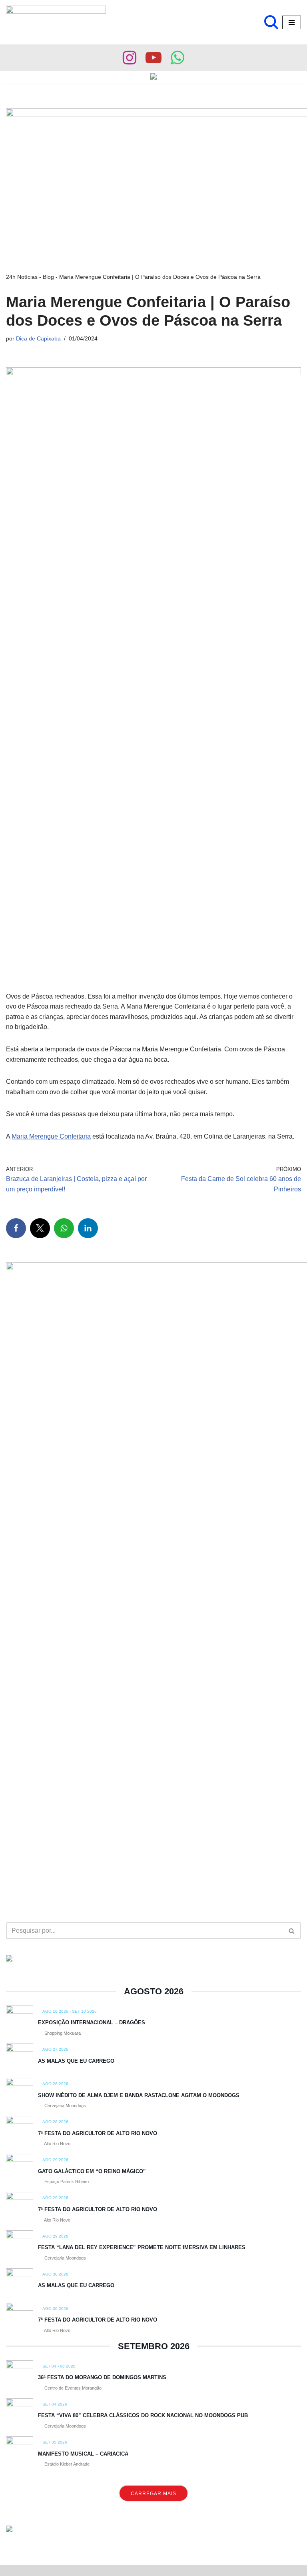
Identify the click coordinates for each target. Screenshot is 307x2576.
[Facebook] (16, 1228)
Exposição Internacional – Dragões (92, 2023)
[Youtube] (153, 58)
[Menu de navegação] (292, 22)
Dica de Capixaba (38, 338)
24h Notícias (22, 277)
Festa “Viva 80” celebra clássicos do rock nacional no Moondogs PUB (143, 2415)
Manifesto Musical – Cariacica (83, 2454)
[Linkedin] (88, 1228)
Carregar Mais (153, 2494)
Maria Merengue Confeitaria (51, 1136)
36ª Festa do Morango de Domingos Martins (102, 2377)
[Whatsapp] (177, 58)
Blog (48, 277)
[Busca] (271, 22)
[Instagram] (130, 58)
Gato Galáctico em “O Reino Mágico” (92, 2171)
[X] (40, 1228)
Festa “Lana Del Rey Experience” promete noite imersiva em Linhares (142, 2247)
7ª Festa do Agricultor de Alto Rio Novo (98, 2133)
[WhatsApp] (64, 1228)
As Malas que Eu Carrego (76, 2061)
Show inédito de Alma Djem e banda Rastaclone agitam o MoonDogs (139, 2095)
